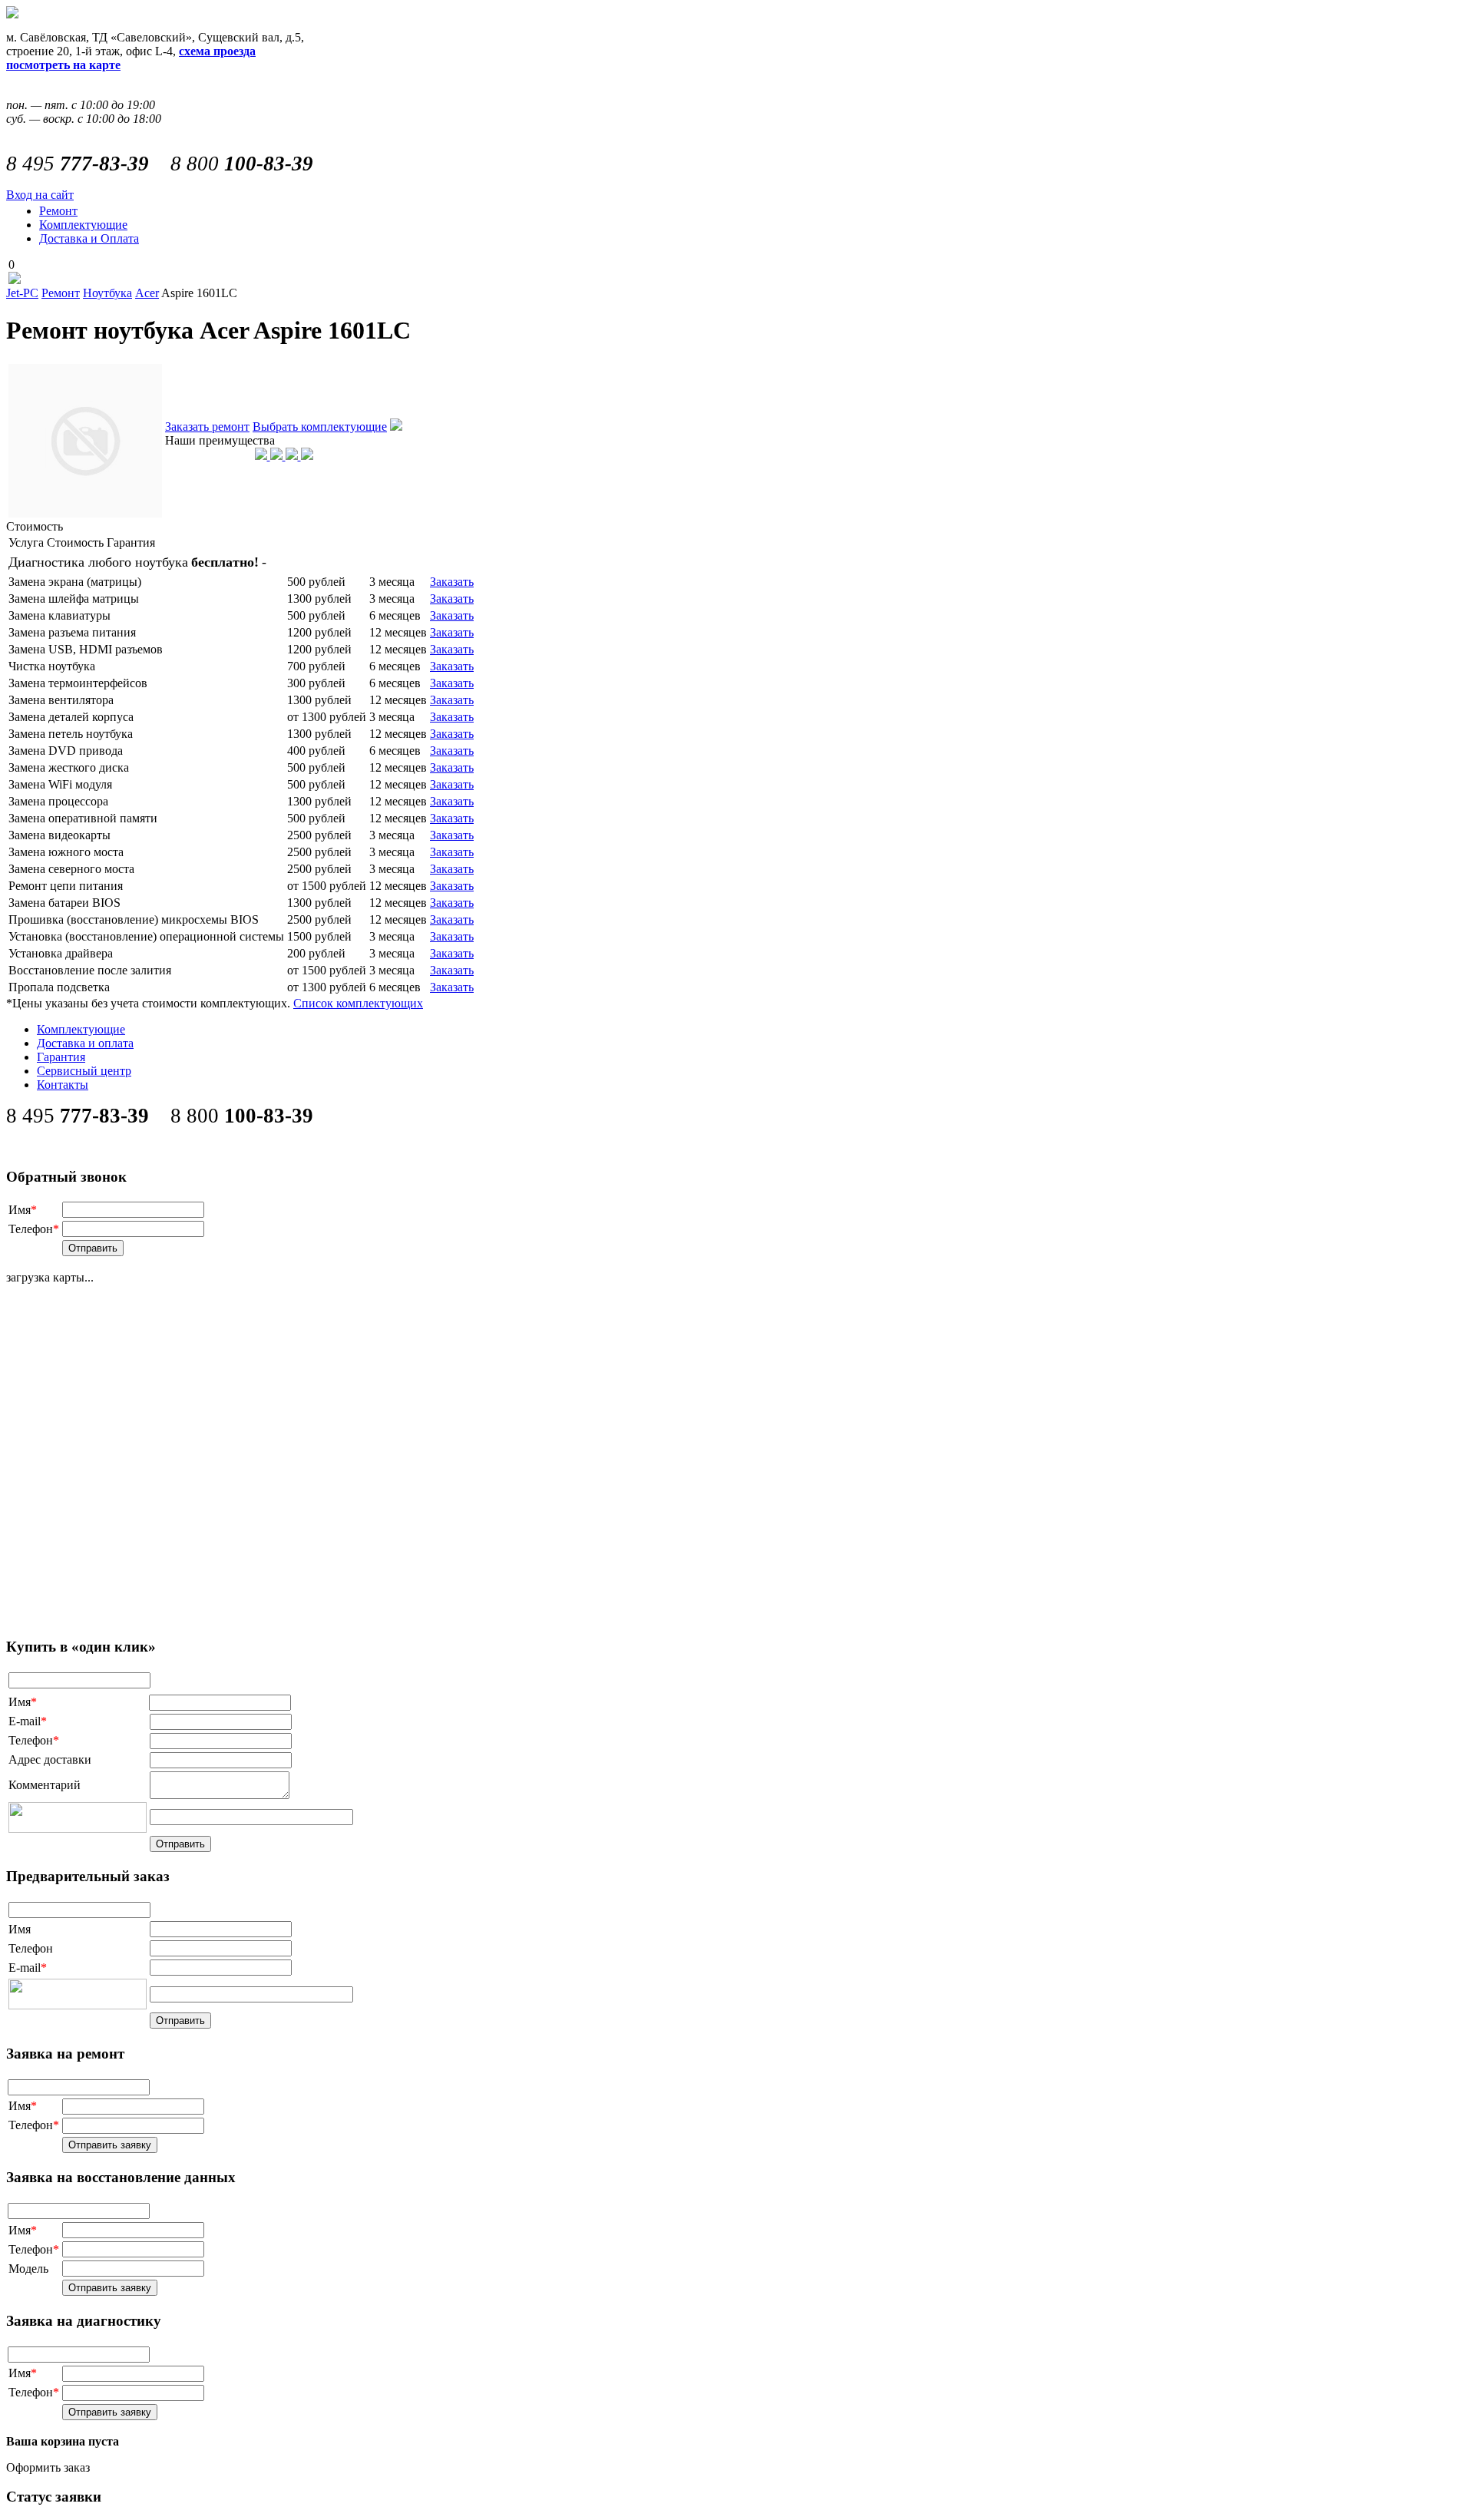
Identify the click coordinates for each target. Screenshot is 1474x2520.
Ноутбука (107, 293)
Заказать (452, 582)
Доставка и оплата (85, 1043)
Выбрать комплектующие (320, 427)
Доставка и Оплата (89, 238)
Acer (147, 293)
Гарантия (61, 1057)
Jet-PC (22, 293)
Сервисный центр (84, 1071)
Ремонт (58, 211)
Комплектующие (83, 225)
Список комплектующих (358, 1003)
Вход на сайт (40, 195)
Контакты (63, 1085)
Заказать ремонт (207, 427)
